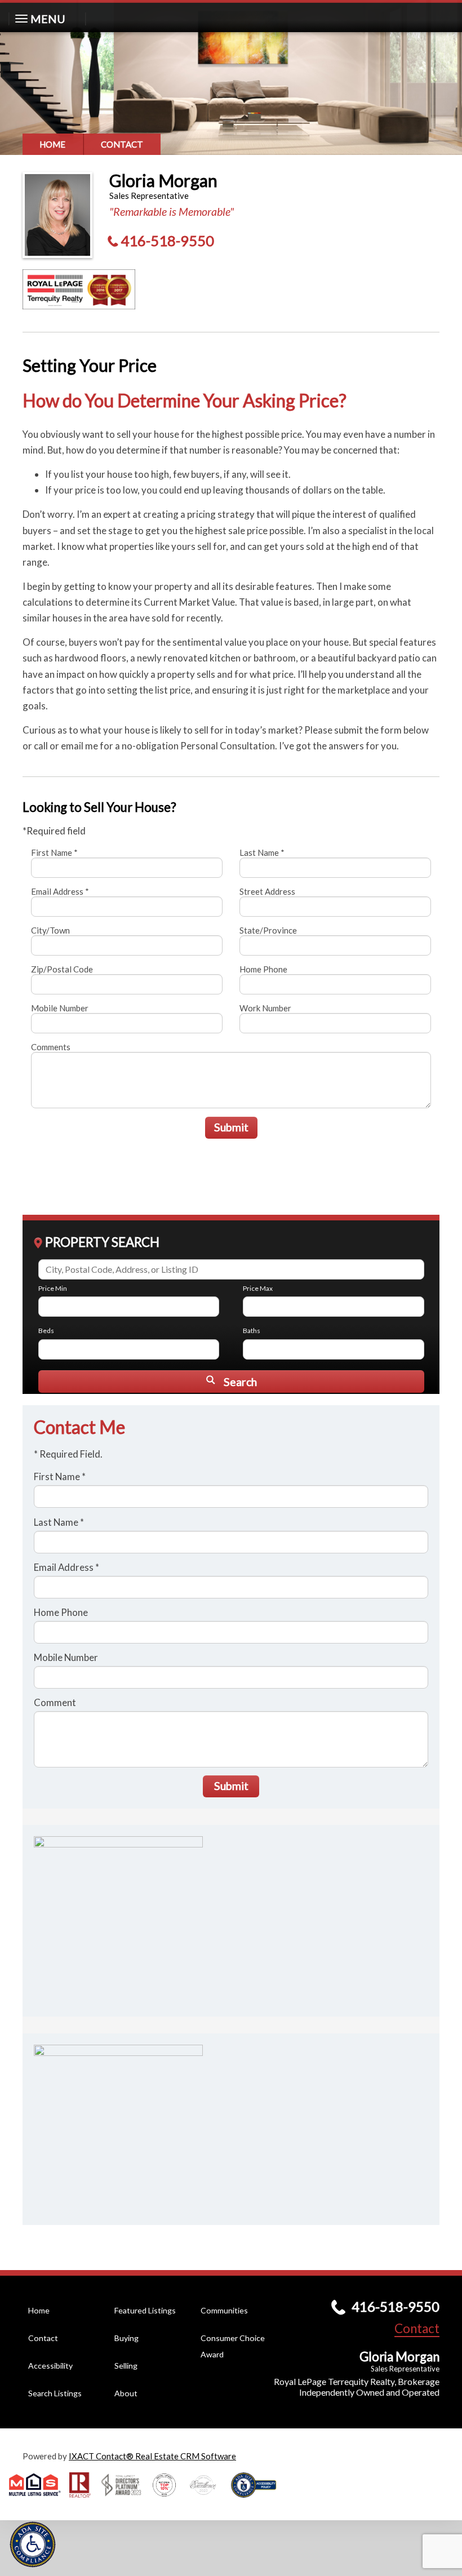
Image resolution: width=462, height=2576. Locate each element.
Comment (55, 1702)
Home (52, 144)
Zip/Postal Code (62, 969)
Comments (51, 1047)
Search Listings (55, 2393)
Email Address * (60, 891)
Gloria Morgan (163, 180)
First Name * (54, 852)
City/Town (50, 930)
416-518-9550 (167, 241)
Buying (126, 2338)
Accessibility (50, 2366)
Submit (231, 1127)
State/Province (268, 930)
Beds (46, 1331)
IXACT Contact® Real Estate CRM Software (152, 2456)
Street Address (267, 891)
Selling (126, 2366)
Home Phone (263, 969)
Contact (122, 144)
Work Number (265, 1008)
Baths (252, 1331)
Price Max (258, 1288)
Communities (224, 2310)
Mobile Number (60, 1008)
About (126, 2393)
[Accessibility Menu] (33, 2544)
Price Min (53, 1288)
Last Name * (262, 852)
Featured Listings (145, 2310)
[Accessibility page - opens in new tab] (258, 2501)
